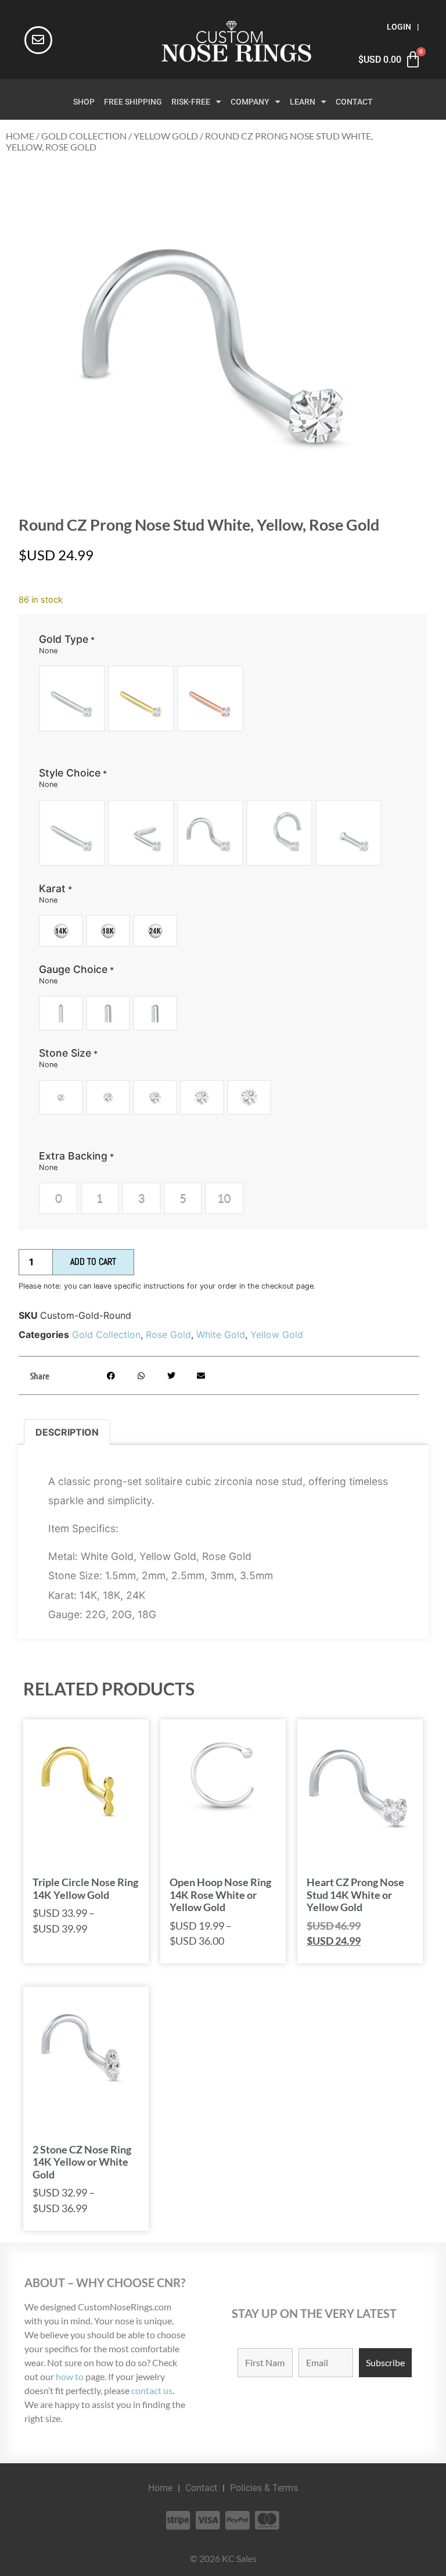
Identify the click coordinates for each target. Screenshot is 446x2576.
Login (399, 27)
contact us (152, 2390)
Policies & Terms (264, 2488)
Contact (354, 102)
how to (70, 2376)
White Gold (221, 1334)
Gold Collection (84, 136)
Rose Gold (168, 1334)
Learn (303, 102)
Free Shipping (133, 102)
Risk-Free (191, 102)
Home (20, 136)
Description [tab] (67, 1432)
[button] (111, 1375)
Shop (84, 102)
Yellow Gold (166, 136)
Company (250, 102)
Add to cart (93, 1262)
